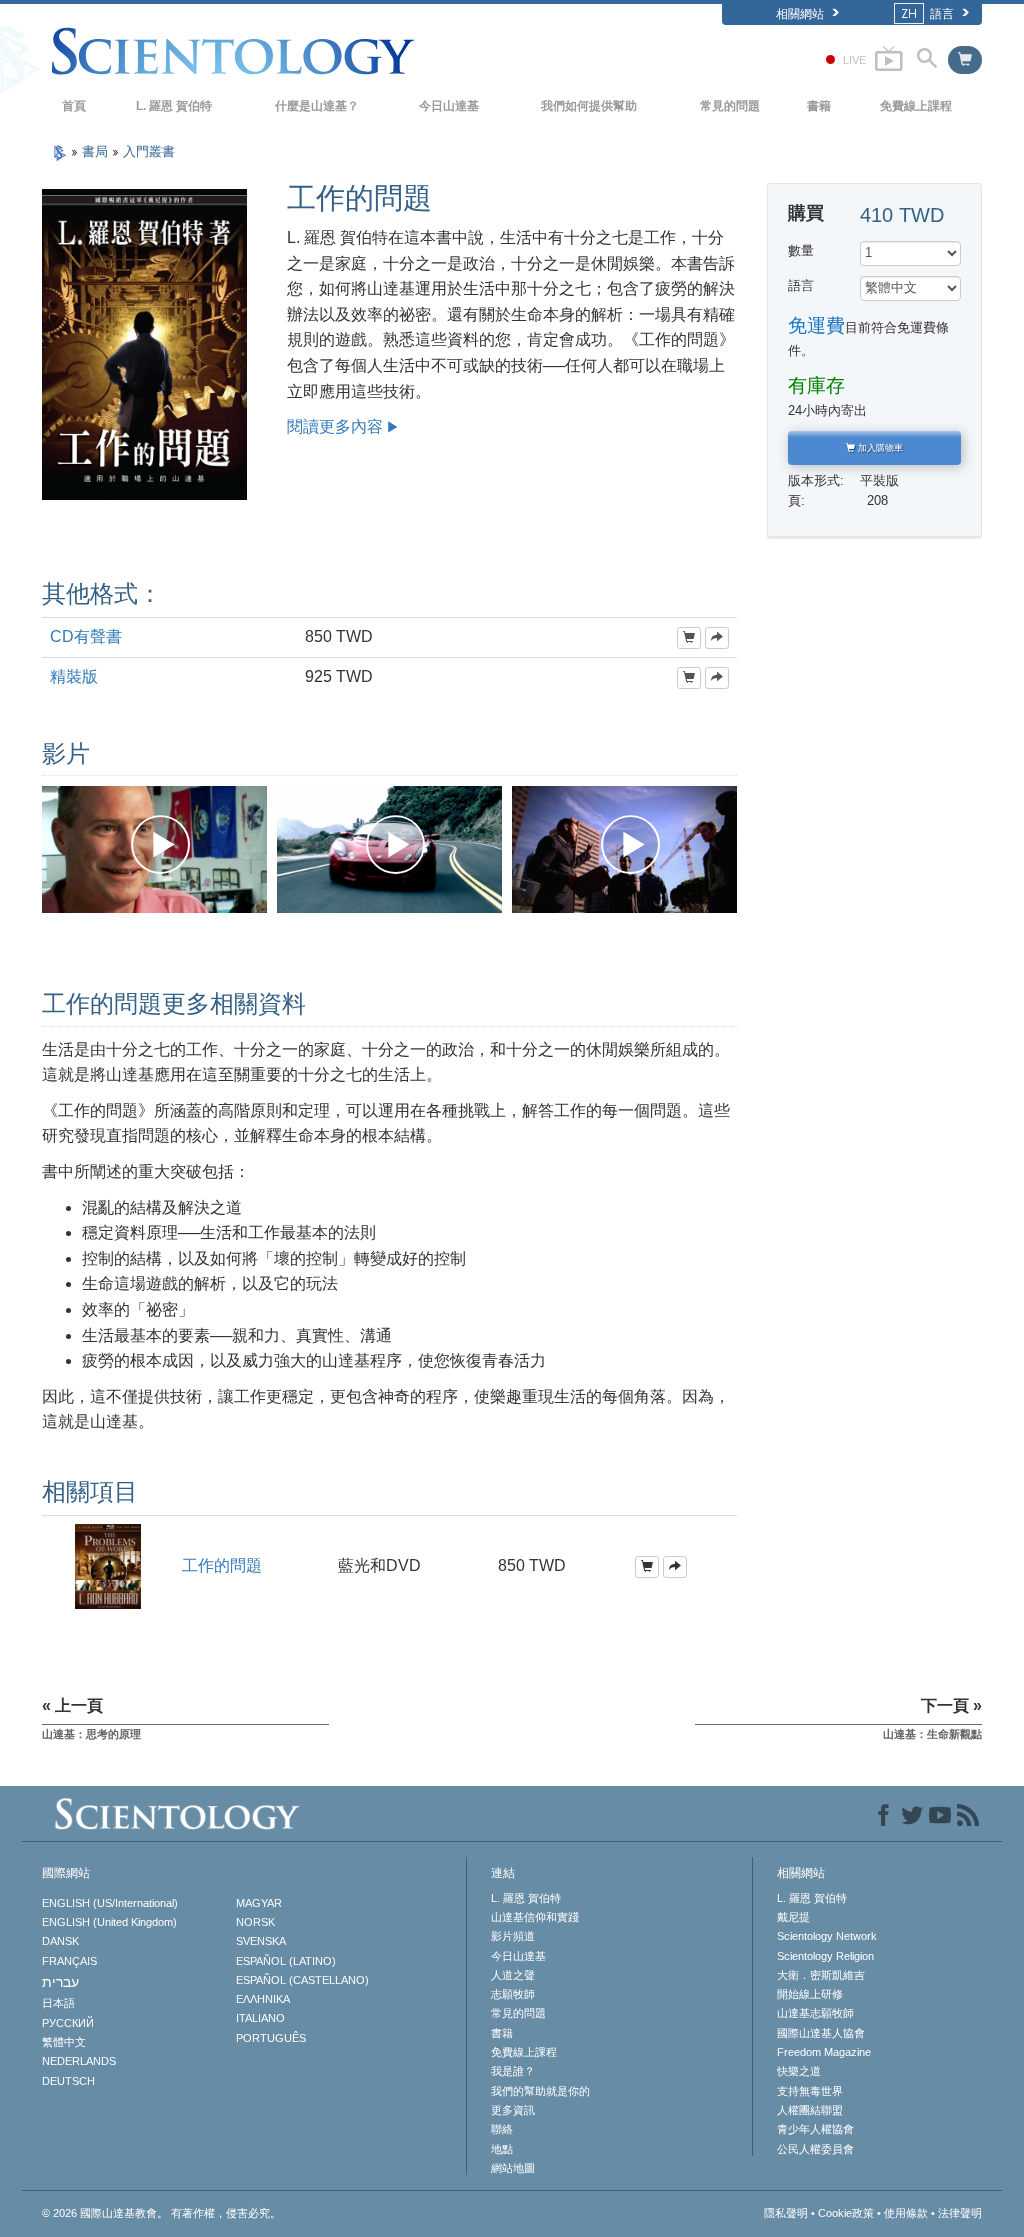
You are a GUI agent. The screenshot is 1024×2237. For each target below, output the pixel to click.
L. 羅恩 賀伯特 (174, 106)
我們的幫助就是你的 (540, 2091)
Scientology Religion (825, 1956)
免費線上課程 (916, 106)
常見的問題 (730, 106)
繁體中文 (64, 2042)
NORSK (255, 1922)
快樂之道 (799, 2071)
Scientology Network (827, 1936)
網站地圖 (513, 2168)
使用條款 (906, 2213)
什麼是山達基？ (317, 106)
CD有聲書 (86, 636)
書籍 (819, 106)
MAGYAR (259, 1903)
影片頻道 (513, 1936)
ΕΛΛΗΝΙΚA (263, 1999)
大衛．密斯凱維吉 (821, 1975)
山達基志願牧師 (815, 2013)
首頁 (74, 106)
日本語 (58, 2003)
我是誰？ (513, 2071)
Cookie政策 (846, 2213)
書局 (97, 151)
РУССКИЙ (68, 2023)
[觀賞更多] (717, 638)
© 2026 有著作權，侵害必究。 (161, 2213)
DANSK (60, 1941)
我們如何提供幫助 (589, 106)
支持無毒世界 (810, 2091)
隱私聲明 (786, 2213)
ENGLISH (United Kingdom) (109, 1922)
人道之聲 (513, 1975)
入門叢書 (149, 151)
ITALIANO (260, 2018)
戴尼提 (793, 1917)
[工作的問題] (108, 1565)
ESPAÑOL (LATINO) (286, 1961)
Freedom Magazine (824, 2052)
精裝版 (74, 676)
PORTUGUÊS (271, 2038)
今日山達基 (449, 106)
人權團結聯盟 (810, 2110)
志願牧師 (513, 1994)
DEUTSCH (68, 2081)
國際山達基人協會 (821, 2033)
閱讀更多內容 (335, 426)
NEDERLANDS (79, 2061)
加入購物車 (879, 448)
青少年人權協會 (815, 2129)
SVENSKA (261, 1941)
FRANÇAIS (69, 1961)
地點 (502, 2149)
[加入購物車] (689, 638)
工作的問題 (222, 1565)
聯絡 (502, 2129)
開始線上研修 (810, 1994)
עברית (60, 1982)
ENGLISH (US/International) (110, 1903)
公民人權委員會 (815, 2149)
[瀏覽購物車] (965, 60)
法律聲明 (960, 2213)
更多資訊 (513, 2110)
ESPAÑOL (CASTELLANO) (302, 1980)
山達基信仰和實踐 (535, 1917)
